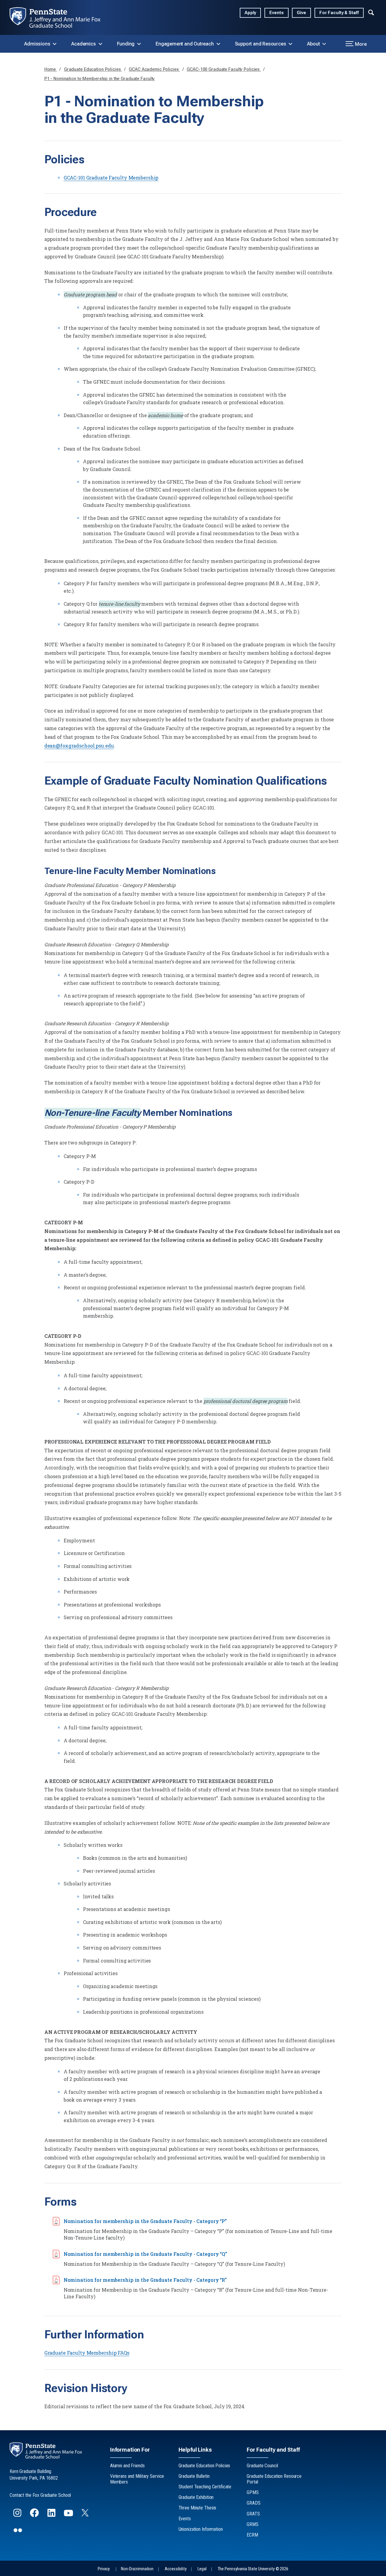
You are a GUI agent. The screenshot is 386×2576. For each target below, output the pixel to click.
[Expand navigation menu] (371, 12)
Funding (126, 44)
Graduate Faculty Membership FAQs (87, 2353)
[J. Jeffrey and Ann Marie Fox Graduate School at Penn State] (60, 17)
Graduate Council (262, 2466)
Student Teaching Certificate (205, 2487)
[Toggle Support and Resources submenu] (290, 44)
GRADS (253, 2503)
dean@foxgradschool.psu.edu (79, 746)
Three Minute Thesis (198, 2508)
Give (301, 13)
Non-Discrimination (137, 2569)
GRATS (253, 2514)
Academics (83, 44)
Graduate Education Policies (93, 69)
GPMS (253, 2492)
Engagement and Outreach (185, 44)
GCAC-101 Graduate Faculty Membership (111, 178)
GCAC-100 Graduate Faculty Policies (224, 69)
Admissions (37, 44)
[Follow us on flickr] (18, 2533)
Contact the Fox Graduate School (40, 2495)
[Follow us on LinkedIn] (52, 2515)
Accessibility (176, 2569)
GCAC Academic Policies (154, 69)
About (313, 44)
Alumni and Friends (127, 2466)
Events (276, 13)
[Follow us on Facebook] (35, 2515)
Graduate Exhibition (196, 2497)
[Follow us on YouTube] (69, 2515)
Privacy (104, 2569)
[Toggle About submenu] (324, 44)
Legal (202, 2569)
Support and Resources (261, 44)
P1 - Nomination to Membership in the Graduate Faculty (100, 79)
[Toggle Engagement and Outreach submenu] (218, 44)
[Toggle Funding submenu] (139, 44)
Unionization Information (201, 2529)
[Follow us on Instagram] (18, 2515)
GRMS (253, 2524)
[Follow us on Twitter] (86, 2514)
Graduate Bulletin (194, 2476)
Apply (250, 13)
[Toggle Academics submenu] (100, 44)
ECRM (252, 2535)
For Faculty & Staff (339, 13)
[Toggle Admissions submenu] (55, 44)
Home (51, 69)
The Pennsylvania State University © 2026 (253, 2569)
